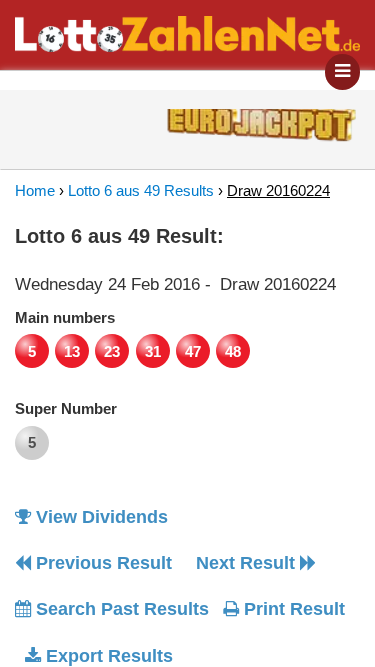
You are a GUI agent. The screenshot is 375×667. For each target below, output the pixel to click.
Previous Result (101, 563)
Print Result (292, 609)
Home (35, 190)
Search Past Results (120, 609)
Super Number (66, 408)
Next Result (248, 563)
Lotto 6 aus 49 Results (141, 190)
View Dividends (99, 517)
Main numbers (65, 317)
